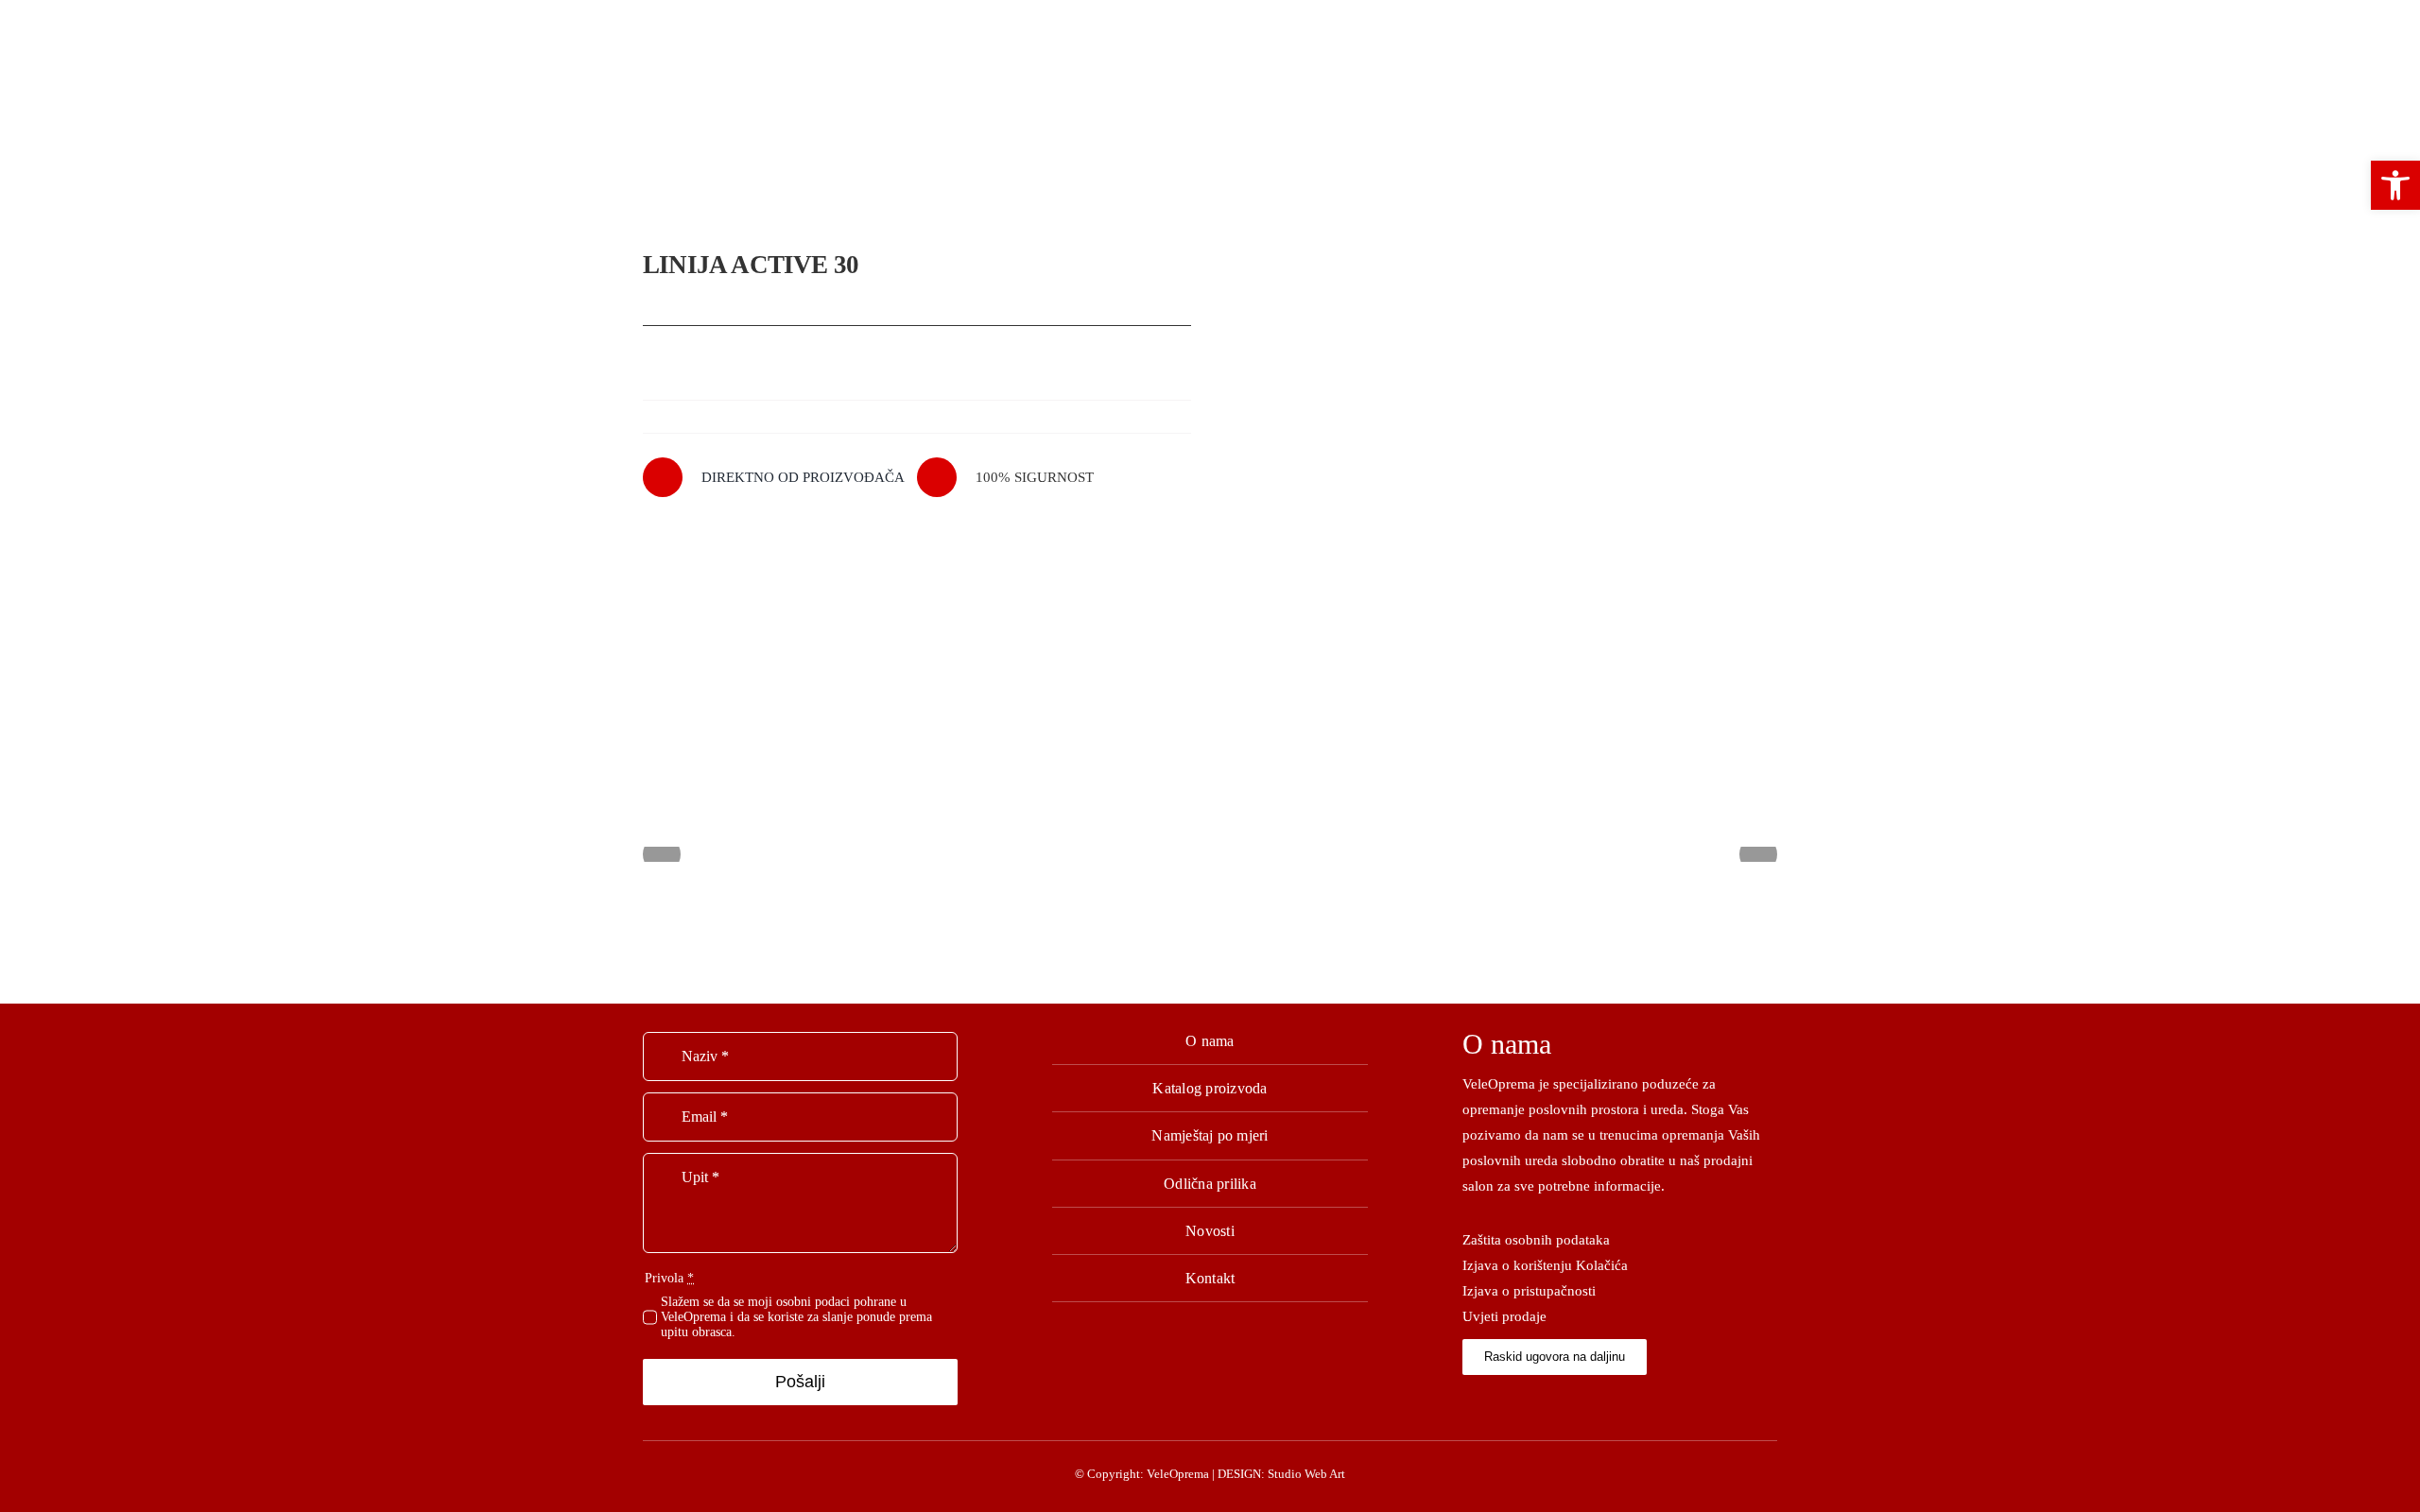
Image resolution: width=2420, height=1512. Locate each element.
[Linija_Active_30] (1503, 432)
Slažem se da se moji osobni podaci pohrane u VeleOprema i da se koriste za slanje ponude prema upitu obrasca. (796, 1317)
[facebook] (1468, 1400)
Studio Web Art (1306, 1474)
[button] (2395, 185)
